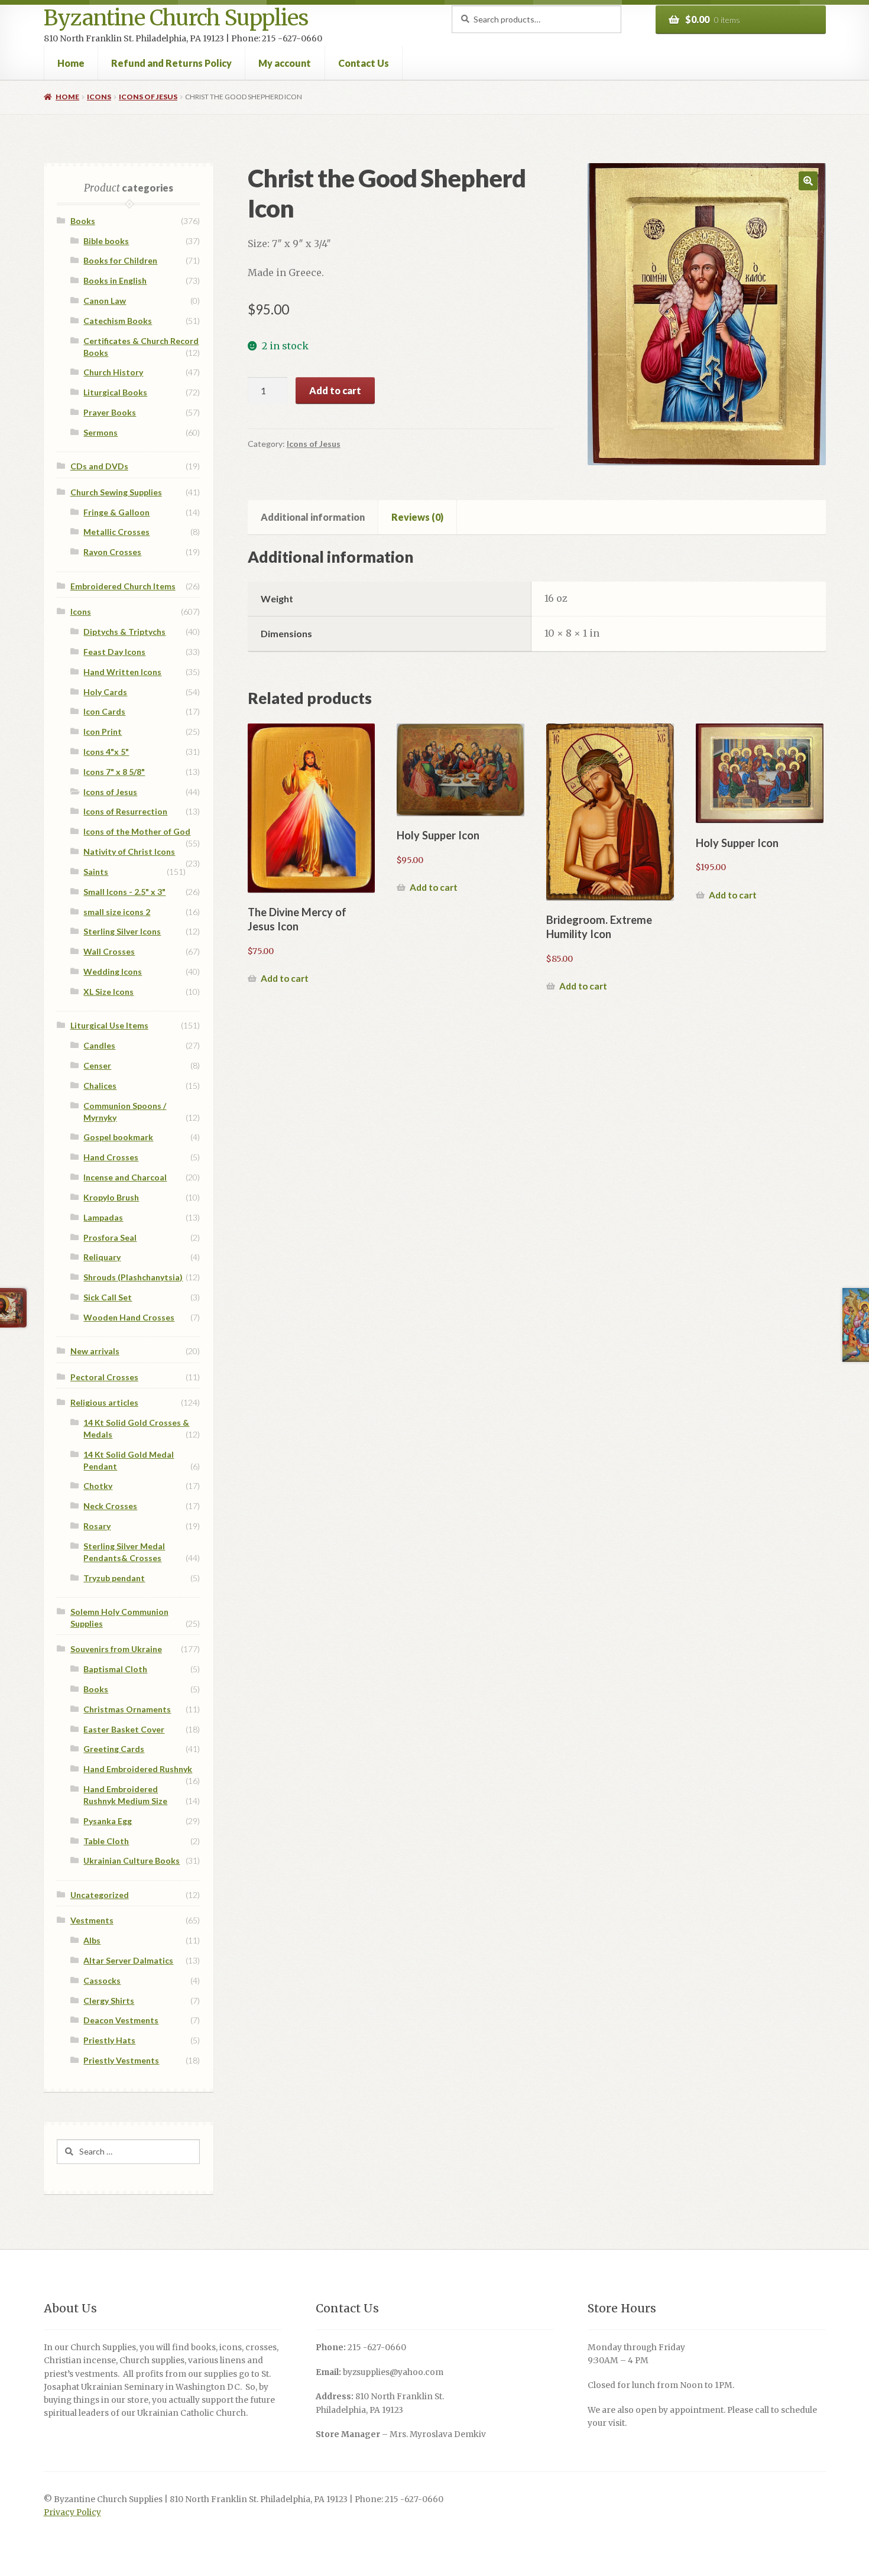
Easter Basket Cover (124, 1729)
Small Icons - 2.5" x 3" (124, 892)
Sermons (100, 432)
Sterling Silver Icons (122, 931)
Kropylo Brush (111, 1197)
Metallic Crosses (116, 532)
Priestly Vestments (121, 2060)
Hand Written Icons (122, 672)
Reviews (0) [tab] (417, 517)
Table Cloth (106, 1841)
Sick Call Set (108, 1297)
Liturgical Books (115, 392)
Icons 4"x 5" (106, 752)
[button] (808, 181)
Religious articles (104, 1402)
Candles (99, 1045)
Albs (92, 1940)
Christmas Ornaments (127, 1709)
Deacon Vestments (121, 2020)
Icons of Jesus (148, 97)
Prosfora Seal (110, 1237)
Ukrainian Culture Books (132, 1860)
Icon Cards (104, 711)
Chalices (100, 1086)
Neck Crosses (110, 1506)
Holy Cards (105, 692)
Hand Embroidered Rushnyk (138, 1769)
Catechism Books (118, 321)
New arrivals (95, 1351)
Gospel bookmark (118, 1137)
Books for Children (120, 260)
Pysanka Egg (108, 1821)
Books (83, 221)
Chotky (98, 1486)
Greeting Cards (114, 1749)
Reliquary (102, 1257)
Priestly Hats (109, 2040)
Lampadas (103, 1217)
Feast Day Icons (114, 652)
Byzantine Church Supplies (176, 18)
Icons (99, 97)
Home (71, 63)
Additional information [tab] (313, 517)
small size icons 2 (117, 912)
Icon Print (103, 731)
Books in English (115, 280)
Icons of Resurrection (125, 811)
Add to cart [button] (285, 978)
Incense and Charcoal (125, 1177)
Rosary (97, 1526)
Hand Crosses (111, 1157)
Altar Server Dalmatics (128, 1960)
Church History (113, 372)
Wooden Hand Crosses (129, 1317)
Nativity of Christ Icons (129, 851)
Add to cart (335, 390)
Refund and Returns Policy (171, 63)
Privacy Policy (72, 2512)
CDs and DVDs (99, 466)
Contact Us (364, 63)
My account (285, 63)
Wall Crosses (109, 951)
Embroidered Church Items (123, 586)
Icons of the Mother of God (137, 831)
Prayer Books (110, 412)
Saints (96, 872)
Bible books (106, 241)
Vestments (92, 1920)
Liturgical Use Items (109, 1025)
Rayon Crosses (112, 552)
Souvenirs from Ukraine (116, 1649)
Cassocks (102, 1980)
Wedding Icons (113, 971)
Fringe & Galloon (116, 512)
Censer (97, 1065)
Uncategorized (100, 1895)
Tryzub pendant (114, 1578)
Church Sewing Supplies (116, 492)
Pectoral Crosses (104, 1377)
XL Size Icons (108, 992)
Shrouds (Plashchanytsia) (133, 1277)
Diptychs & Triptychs (124, 632)
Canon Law (105, 301)
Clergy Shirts (109, 2001)
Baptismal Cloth (115, 1669)
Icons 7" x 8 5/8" (114, 772)
